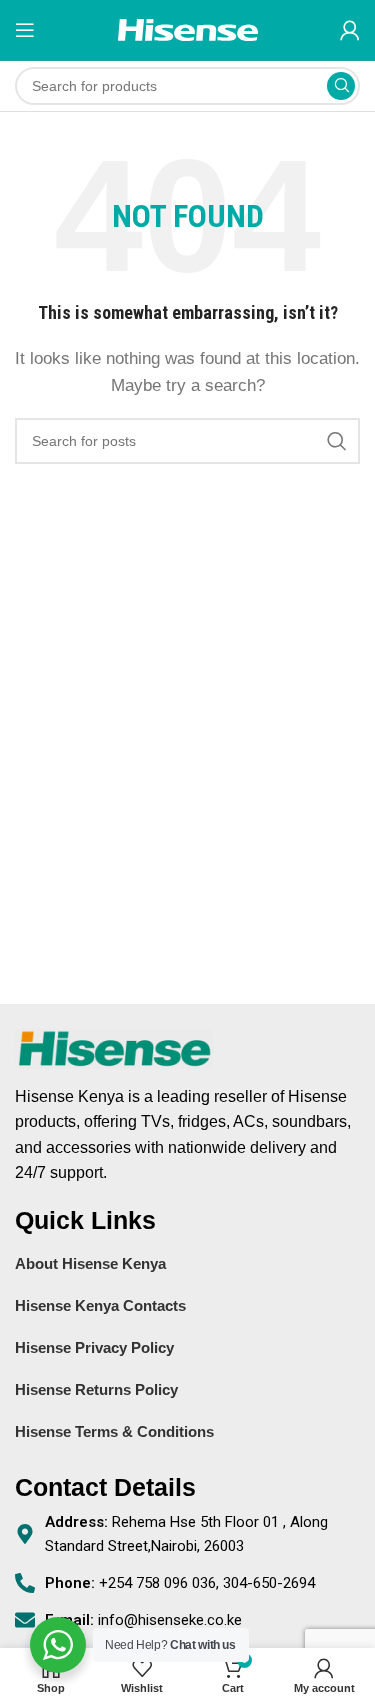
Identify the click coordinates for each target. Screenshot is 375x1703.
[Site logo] (188, 28)
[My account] (350, 30)
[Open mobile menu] (25, 30)
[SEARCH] (341, 86)
